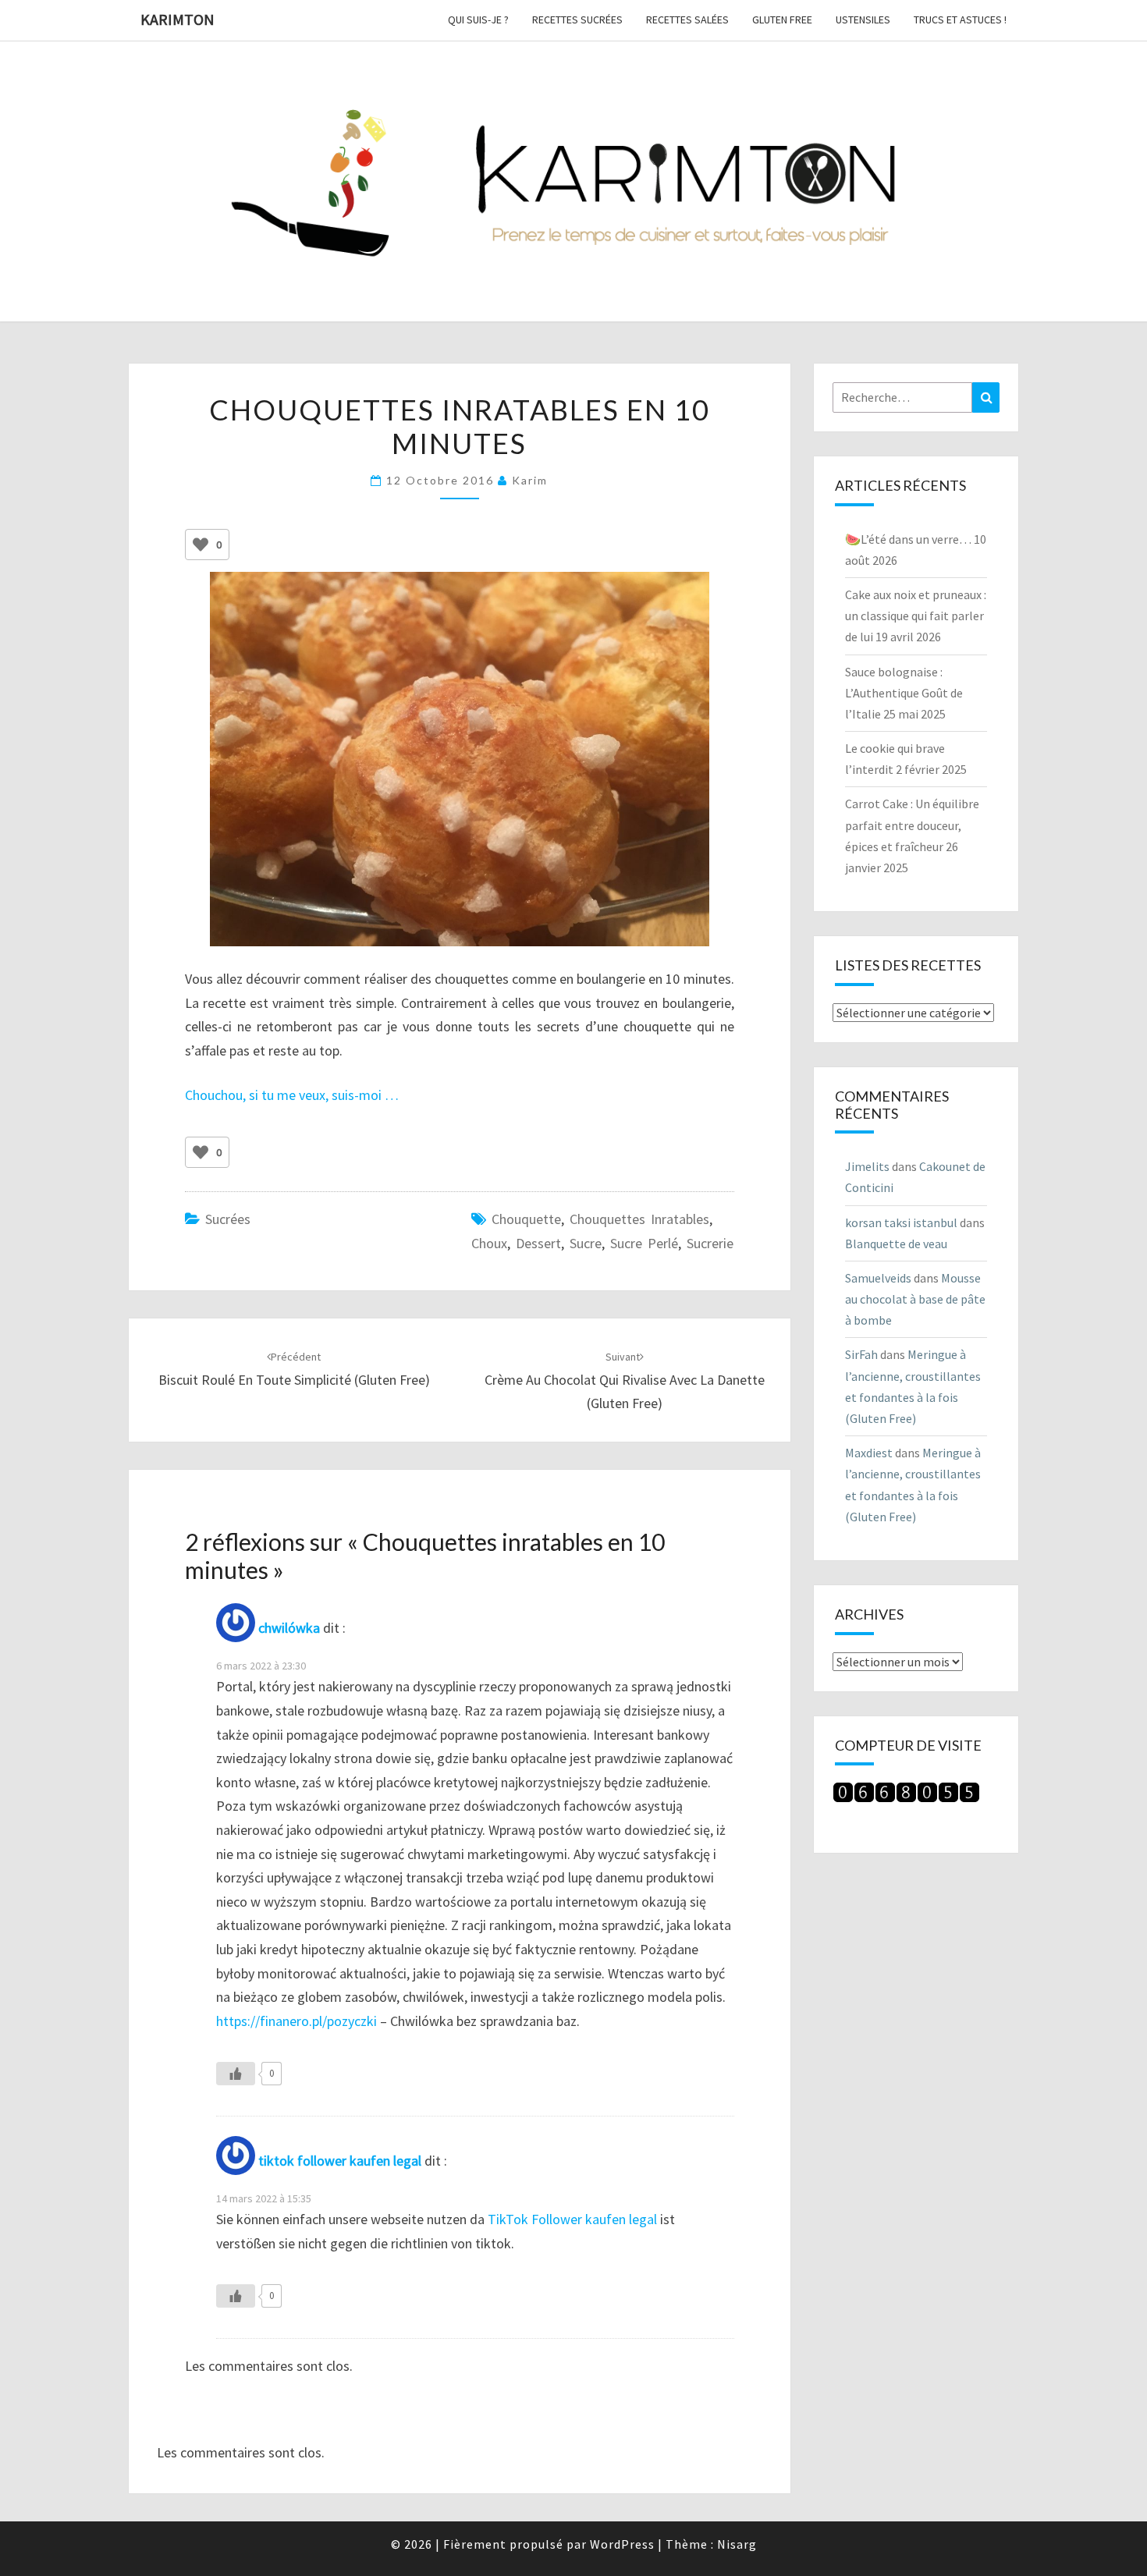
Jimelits (867, 1166)
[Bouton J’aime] (201, 545)
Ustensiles (863, 20)
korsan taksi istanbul (901, 1222)
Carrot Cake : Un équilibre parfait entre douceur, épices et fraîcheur (912, 825)
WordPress (622, 2544)
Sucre (586, 1243)
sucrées (228, 1219)
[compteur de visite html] (906, 1797)
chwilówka (289, 1628)
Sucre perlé (644, 1243)
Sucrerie (710, 1243)
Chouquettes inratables (639, 1219)
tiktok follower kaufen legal (340, 2161)
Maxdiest (869, 1453)
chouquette (526, 1219)
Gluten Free (782, 20)
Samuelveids (878, 1278)
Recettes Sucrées (577, 20)
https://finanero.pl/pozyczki (297, 2021)
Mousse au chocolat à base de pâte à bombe (915, 1299)
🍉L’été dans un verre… (908, 539)
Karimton (178, 19)
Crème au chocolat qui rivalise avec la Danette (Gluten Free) (625, 1381)
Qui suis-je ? (478, 20)
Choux (489, 1243)
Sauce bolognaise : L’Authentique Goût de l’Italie (904, 693)
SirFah (861, 1354)
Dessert (538, 1243)
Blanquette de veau (896, 1244)
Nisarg (737, 2544)
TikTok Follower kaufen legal (572, 2219)
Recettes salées (687, 20)
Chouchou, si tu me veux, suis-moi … (292, 1095)
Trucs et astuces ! (960, 20)
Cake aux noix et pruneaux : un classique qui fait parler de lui (916, 616)
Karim (530, 480)
